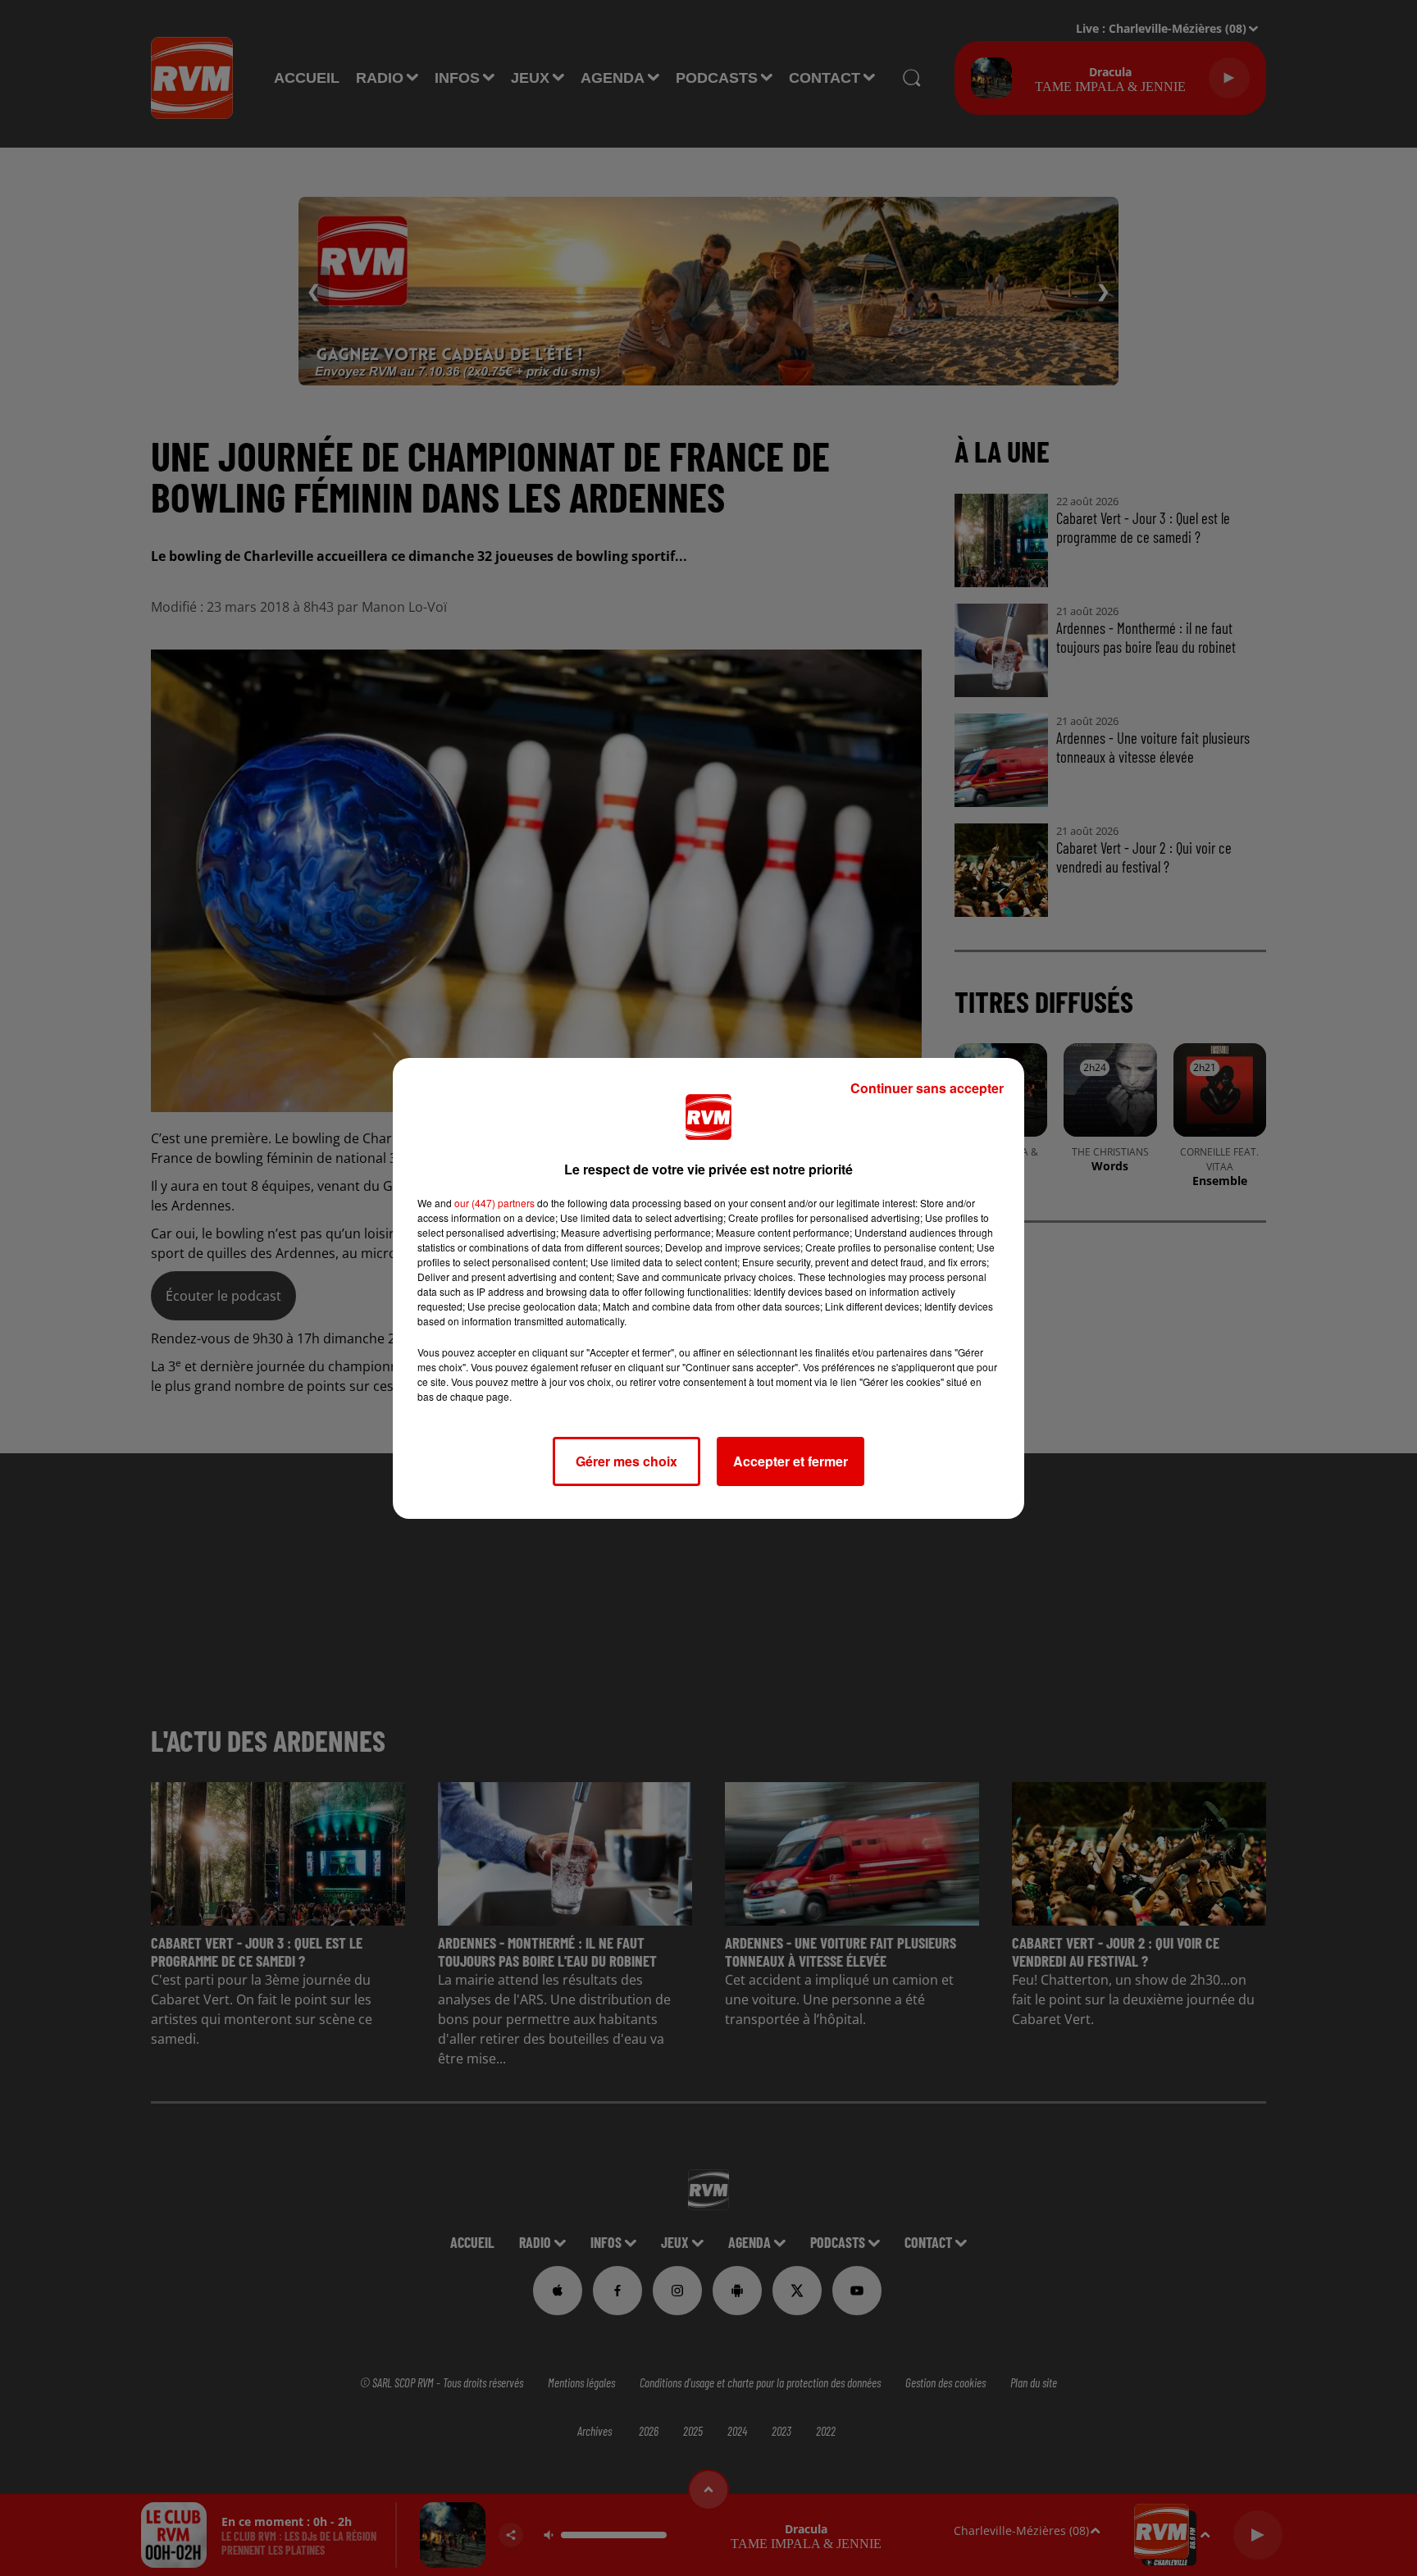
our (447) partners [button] (494, 1203)
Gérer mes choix (626, 1461)
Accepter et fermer (791, 1461)
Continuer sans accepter (927, 1088)
